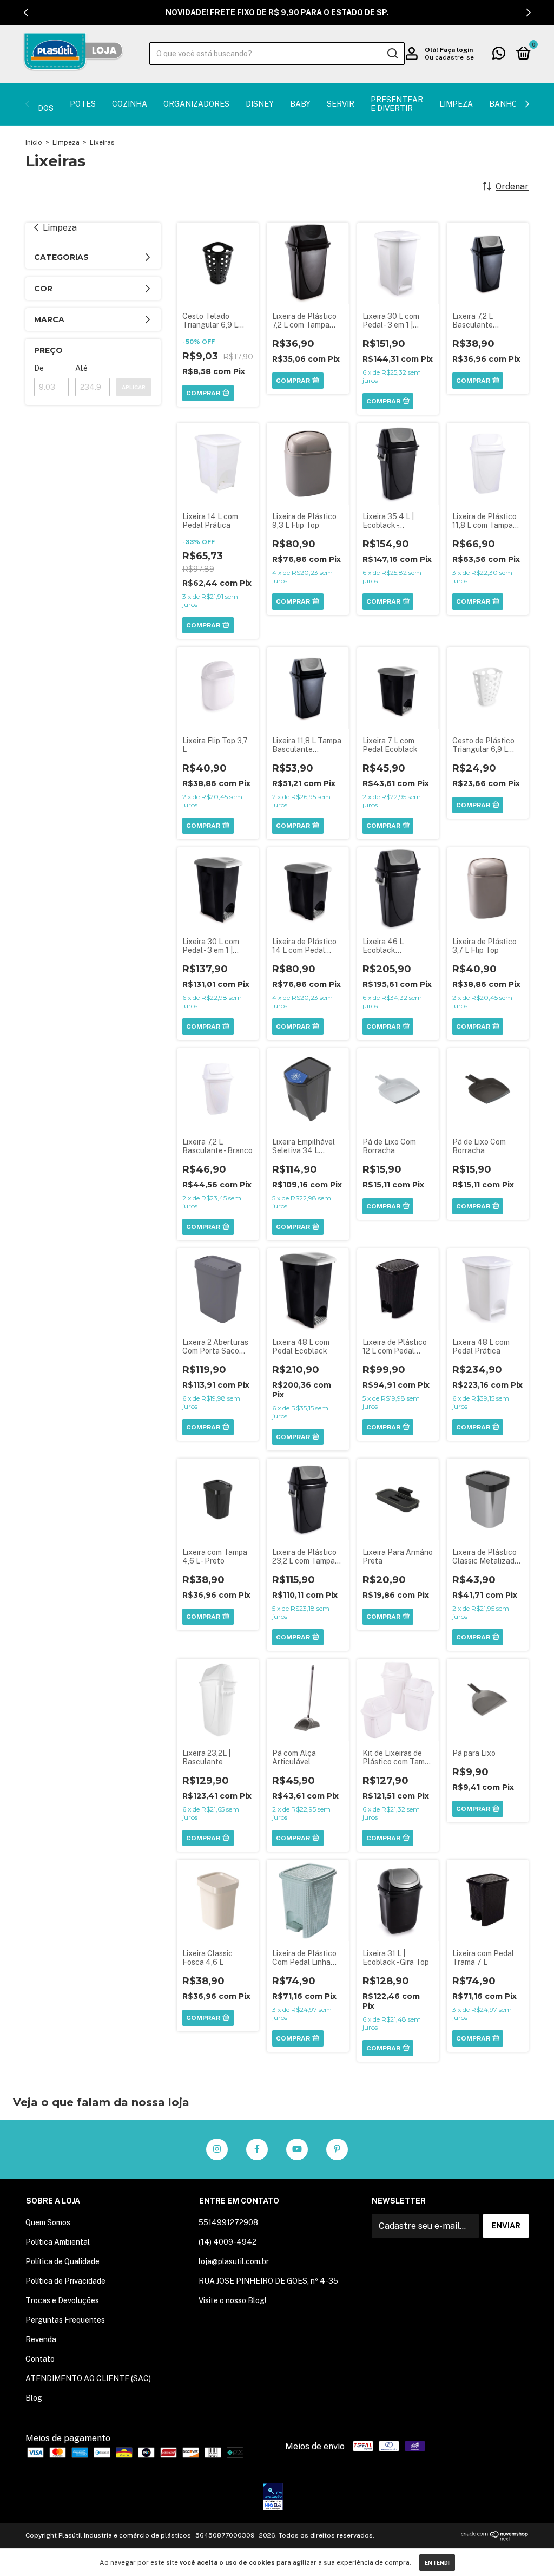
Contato (40, 2359)
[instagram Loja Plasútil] (217, 2149)
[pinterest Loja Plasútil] (337, 2149)
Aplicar (134, 387)
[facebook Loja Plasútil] (257, 2149)
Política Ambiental (58, 2242)
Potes (83, 104)
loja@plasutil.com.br (234, 2261)
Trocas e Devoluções (62, 2300)
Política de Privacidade (65, 2281)
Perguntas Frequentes (65, 2320)
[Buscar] (392, 54)
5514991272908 (228, 2222)
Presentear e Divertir (397, 104)
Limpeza (456, 104)
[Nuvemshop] (495, 2538)
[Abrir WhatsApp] (527, 2549)
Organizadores (196, 104)
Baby (300, 104)
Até (81, 368)
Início (34, 142)
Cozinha (130, 104)
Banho (503, 104)
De (39, 368)
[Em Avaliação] (273, 2498)
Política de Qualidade (62, 2261)
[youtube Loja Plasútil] (297, 2149)
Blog (34, 2398)
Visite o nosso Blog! (232, 2300)
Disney (260, 104)
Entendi (437, 2562)
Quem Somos (48, 2222)
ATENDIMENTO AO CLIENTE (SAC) (88, 2378)
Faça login (456, 50)
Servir (341, 104)
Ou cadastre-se (449, 57)
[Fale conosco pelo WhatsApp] (499, 55)
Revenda (41, 2339)
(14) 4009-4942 (227, 2242)
